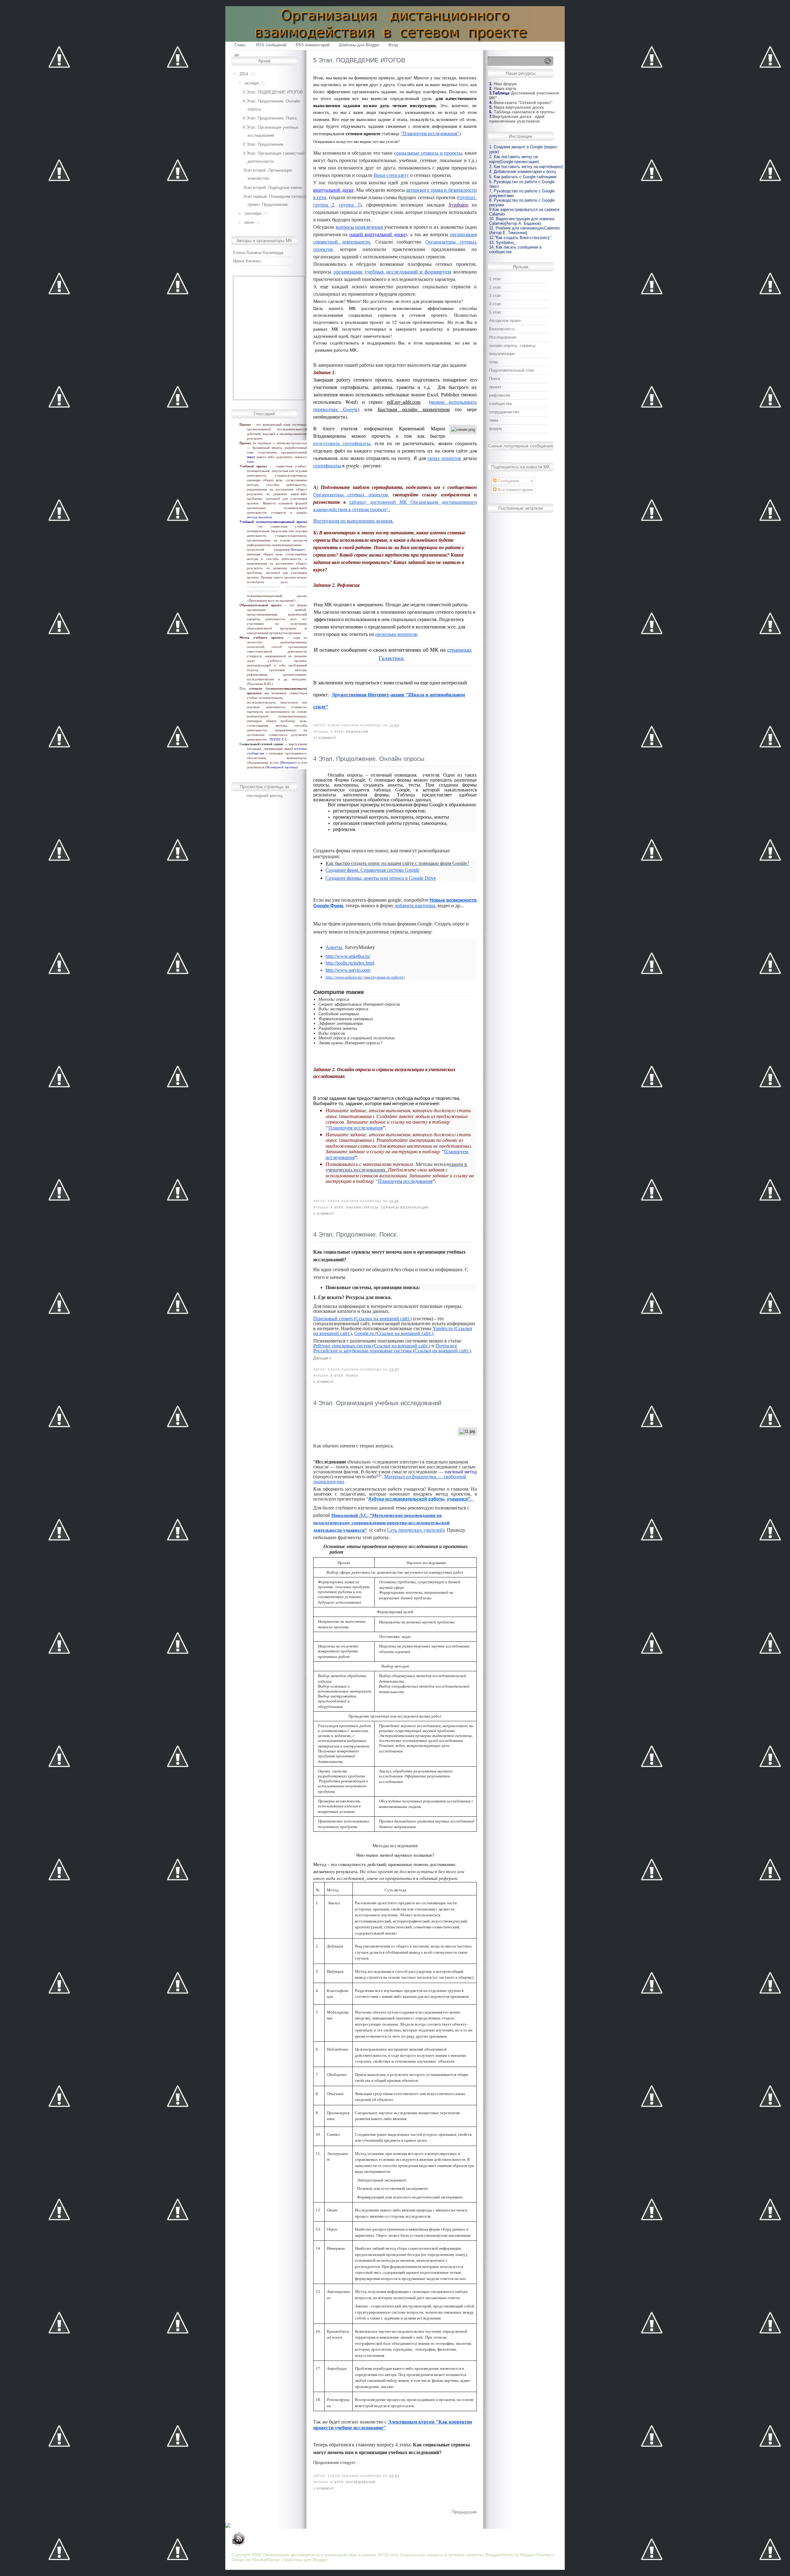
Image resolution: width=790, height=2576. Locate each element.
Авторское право (505, 321)
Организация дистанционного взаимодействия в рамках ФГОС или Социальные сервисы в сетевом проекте (372, 2555)
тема (494, 420)
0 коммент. (324, 1214)
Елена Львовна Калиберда (258, 253)
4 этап (337, 1207)
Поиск (352, 1376)
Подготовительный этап (511, 370)
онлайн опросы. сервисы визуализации (387, 1207)
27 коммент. (325, 738)
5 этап (337, 732)
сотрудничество (504, 412)
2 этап (495, 287)
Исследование (361, 2482)
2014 (244, 74)
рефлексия (357, 732)
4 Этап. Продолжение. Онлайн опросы (369, 759)
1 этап (495, 279)
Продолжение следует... (336, 2463)
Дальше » (322, 1358)
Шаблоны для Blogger (359, 45)
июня (249, 222)
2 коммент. (324, 2488)
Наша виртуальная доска (519, 107)
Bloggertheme (500, 2555)
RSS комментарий (313, 45)
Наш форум (505, 84)
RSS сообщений (271, 45)
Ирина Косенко (247, 261)
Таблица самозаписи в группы (524, 112)
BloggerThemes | (537, 2555)
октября (252, 83)
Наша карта (505, 88)
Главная (240, 46)
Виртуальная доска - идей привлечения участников (517, 119)
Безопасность (502, 329)
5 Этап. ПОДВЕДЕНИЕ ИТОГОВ (273, 92)
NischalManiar (266, 2560)
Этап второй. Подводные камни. (273, 188)
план (494, 362)
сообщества (500, 404)
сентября (253, 213)
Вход (393, 45)
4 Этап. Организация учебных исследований (377, 1403)
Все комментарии (513, 490)
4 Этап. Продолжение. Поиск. (270, 118)
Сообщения (508, 481)
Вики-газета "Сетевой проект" (523, 103)
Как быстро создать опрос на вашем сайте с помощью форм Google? (397, 863)
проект (495, 387)
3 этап (495, 296)
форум (495, 429)
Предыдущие (464, 2512)
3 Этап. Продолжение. (264, 144)
